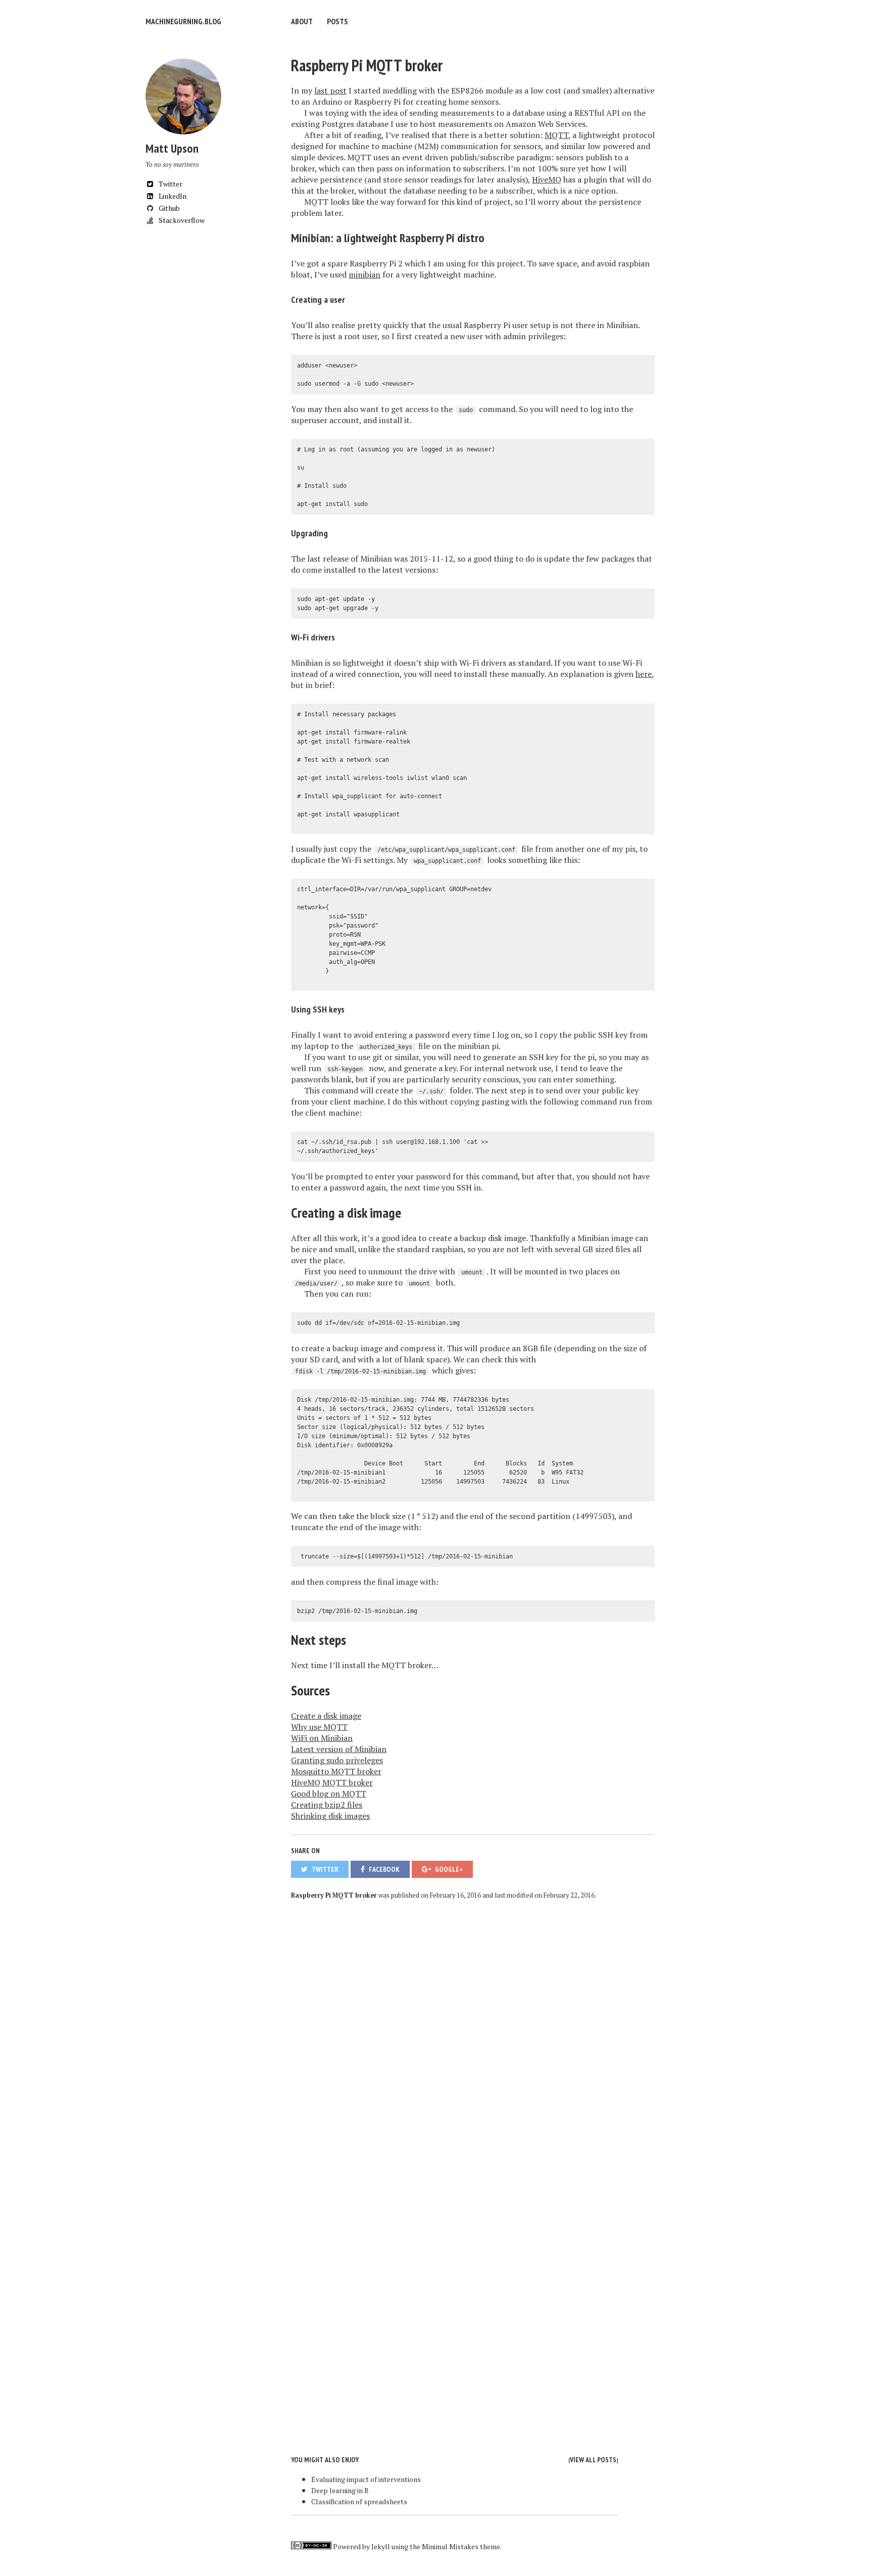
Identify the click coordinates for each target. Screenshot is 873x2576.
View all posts (593, 2460)
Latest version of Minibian (339, 1749)
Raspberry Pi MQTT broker (367, 65)
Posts (337, 21)
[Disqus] (473, 2039)
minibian (365, 274)
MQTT (556, 135)
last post (330, 90)
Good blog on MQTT (329, 1793)
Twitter (170, 184)
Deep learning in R (340, 2490)
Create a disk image (326, 1716)
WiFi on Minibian (322, 1738)
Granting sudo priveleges (337, 1760)
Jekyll (381, 2546)
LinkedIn (172, 196)
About (302, 21)
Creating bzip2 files (327, 1805)
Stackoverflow (181, 220)
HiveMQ (547, 179)
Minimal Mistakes (450, 2546)
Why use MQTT (319, 1727)
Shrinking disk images (330, 1816)
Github (168, 208)
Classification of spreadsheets (359, 2501)
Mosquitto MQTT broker (336, 1771)
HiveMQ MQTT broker (332, 1782)
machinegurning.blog (183, 21)
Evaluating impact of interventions (366, 2479)
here (644, 674)
